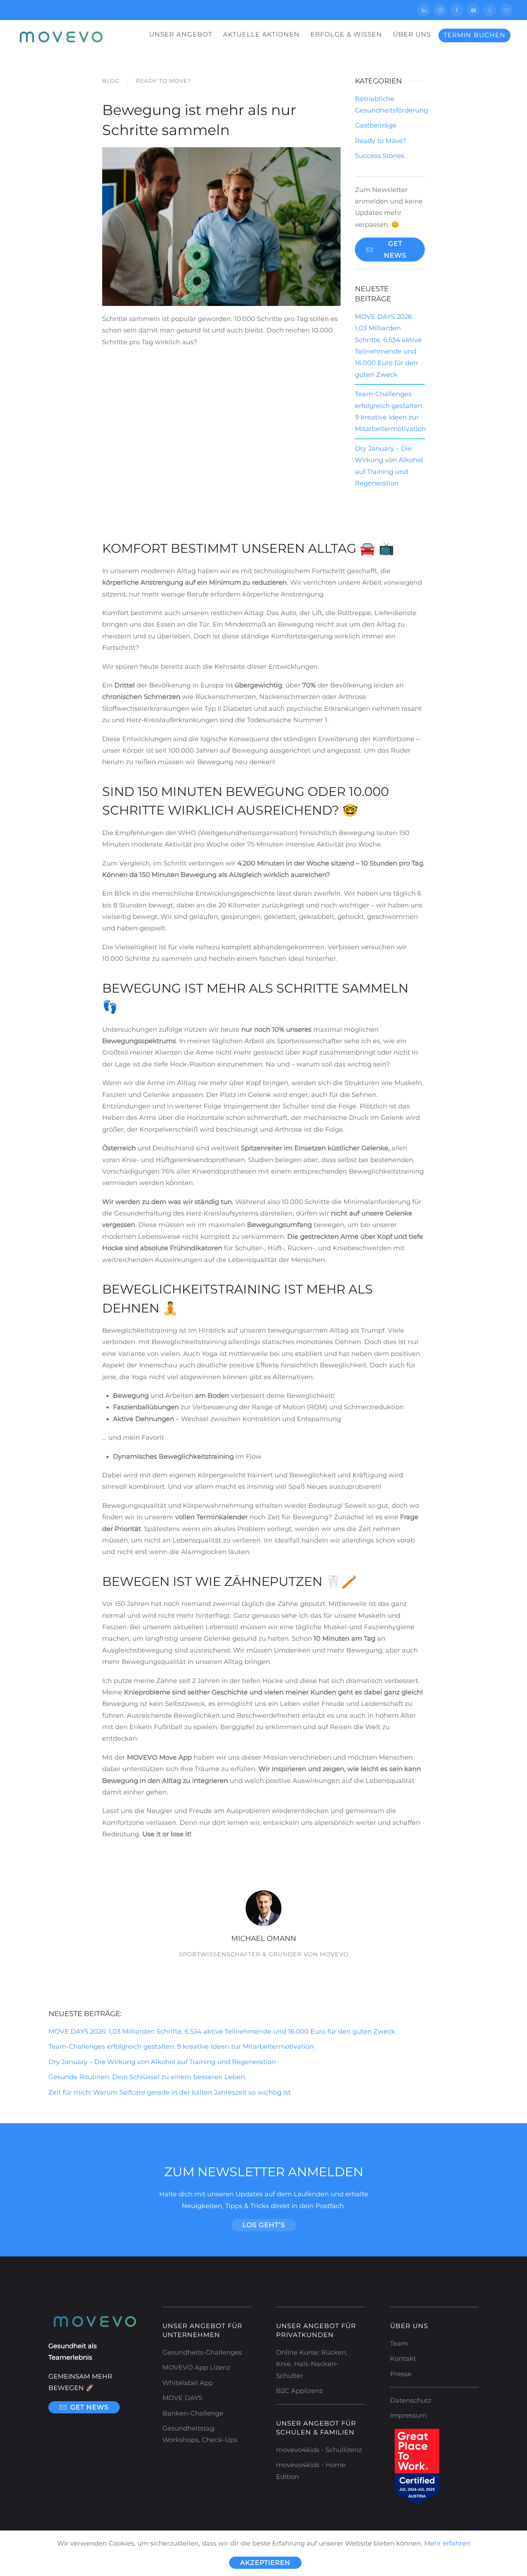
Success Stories (380, 156)
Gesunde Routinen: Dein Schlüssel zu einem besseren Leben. (147, 2077)
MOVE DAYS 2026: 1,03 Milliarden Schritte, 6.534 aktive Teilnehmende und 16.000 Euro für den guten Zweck (222, 2031)
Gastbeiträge (376, 125)
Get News (395, 249)
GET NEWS (89, 2407)
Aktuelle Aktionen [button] (261, 34)
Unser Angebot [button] (181, 34)
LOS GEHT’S (264, 2225)
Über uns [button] (412, 34)
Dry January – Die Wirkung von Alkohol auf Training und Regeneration (162, 2062)
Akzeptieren (265, 2563)
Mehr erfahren (447, 2543)
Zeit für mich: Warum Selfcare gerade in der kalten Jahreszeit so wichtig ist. (170, 2092)
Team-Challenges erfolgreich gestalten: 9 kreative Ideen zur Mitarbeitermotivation (181, 2047)
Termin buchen (474, 35)
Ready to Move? (381, 141)
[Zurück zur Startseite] (59, 35)
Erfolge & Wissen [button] (346, 34)
